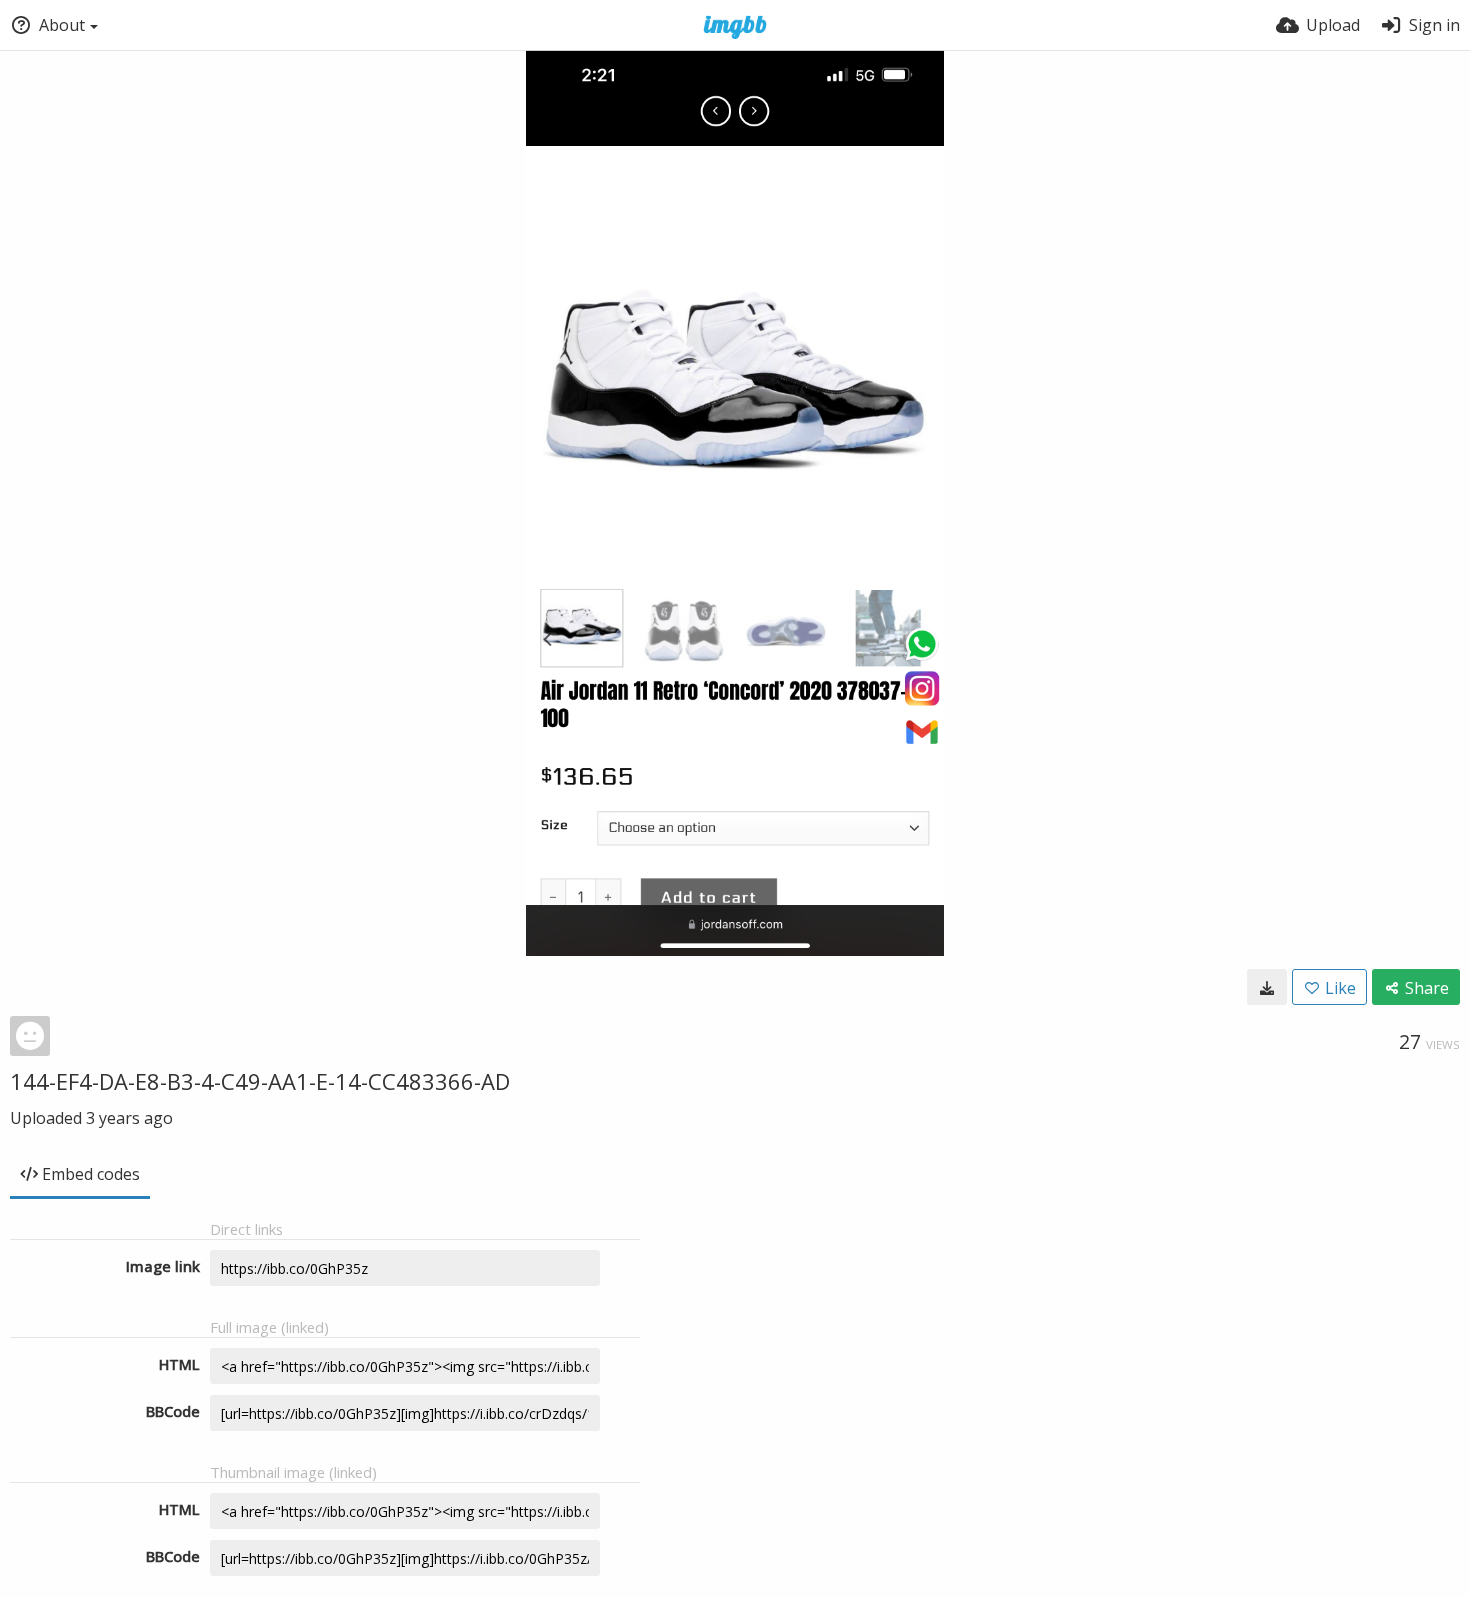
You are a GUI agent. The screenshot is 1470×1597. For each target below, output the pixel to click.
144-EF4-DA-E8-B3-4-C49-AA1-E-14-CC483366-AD (260, 1081)
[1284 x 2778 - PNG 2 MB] (1267, 987)
